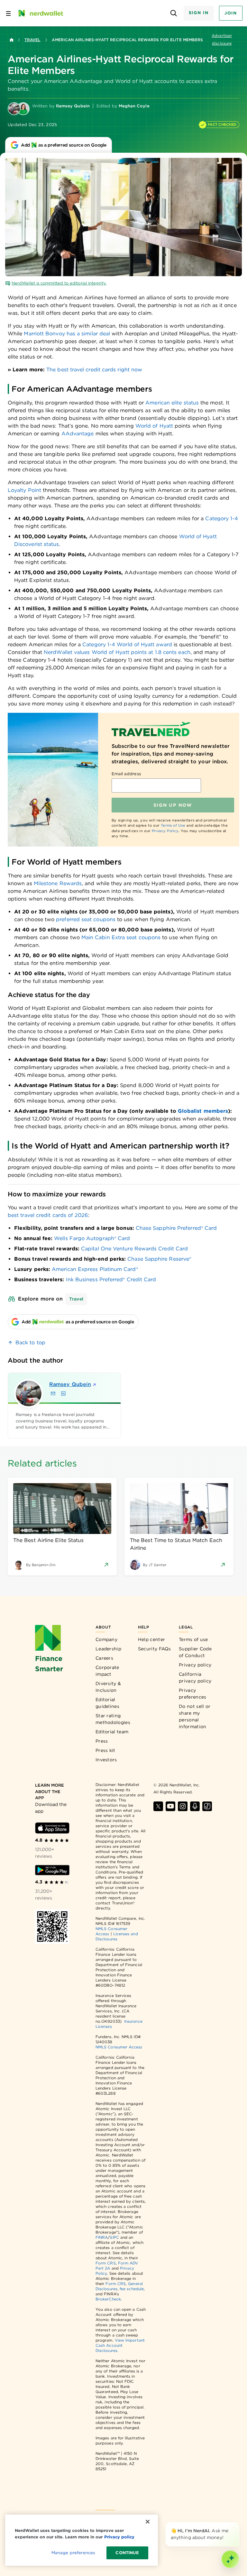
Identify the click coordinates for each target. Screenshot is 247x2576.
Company (106, 1639)
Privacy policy (195, 1665)
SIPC (114, 2237)
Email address (126, 774)
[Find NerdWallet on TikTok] (207, 1806)
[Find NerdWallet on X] (158, 1806)
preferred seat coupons (86, 919)
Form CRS (106, 2263)
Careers (104, 1658)
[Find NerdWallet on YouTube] (170, 1806)
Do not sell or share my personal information (195, 1716)
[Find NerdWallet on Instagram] (183, 1806)
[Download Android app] (52, 1870)
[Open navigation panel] (8, 13)
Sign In (199, 13)
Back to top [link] (30, 1342)
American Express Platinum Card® (95, 1269)
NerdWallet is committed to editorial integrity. (59, 283)
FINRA (102, 2237)
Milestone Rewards (58, 883)
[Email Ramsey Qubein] (53, 1393)
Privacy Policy (165, 831)
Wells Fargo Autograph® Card (92, 1238)
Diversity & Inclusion (108, 1687)
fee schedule (132, 2289)
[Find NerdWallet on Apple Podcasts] (195, 1806)
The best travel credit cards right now (94, 370)
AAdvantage (78, 434)
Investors (106, 1760)
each (184, 652)
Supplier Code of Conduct (195, 1652)
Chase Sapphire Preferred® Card (176, 1228)
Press (102, 1741)
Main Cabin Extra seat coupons (121, 937)
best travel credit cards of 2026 (48, 1215)
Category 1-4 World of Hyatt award (127, 644)
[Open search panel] (174, 13)
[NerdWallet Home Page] (40, 13)
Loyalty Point (24, 490)
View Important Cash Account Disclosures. (120, 2345)
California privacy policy (195, 1678)
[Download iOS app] (52, 1828)
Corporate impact (107, 1671)
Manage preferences (73, 2553)
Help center (151, 1639)
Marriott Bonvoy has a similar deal (67, 334)
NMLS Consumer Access (119, 2047)
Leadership (108, 1649)
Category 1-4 (222, 518)
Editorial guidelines (107, 1703)
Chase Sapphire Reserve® (159, 1259)
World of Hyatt (154, 426)
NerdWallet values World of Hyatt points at (98, 652)
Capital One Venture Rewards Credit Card (134, 1249)
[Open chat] (230, 2559)
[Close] (238, 2523)
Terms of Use (173, 825)
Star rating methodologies (113, 1719)
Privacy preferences (192, 1694)
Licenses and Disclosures (117, 1936)
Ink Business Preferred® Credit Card (111, 1279)
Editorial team (112, 1732)
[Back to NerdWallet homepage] (12, 40)
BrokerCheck (108, 2299)
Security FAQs (155, 1649)
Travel (32, 40)
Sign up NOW (173, 805)
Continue (127, 2553)
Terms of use (193, 1639)
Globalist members (203, 1111)
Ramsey (70, 1384)
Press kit (105, 1750)
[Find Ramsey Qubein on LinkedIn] (63, 1393)
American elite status (172, 403)
